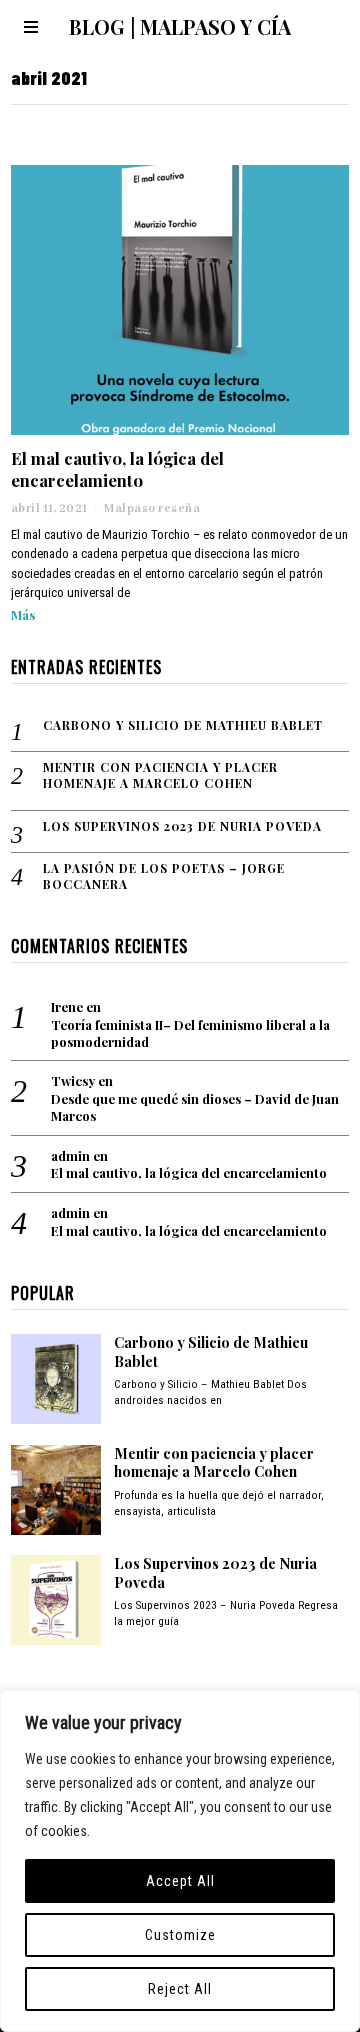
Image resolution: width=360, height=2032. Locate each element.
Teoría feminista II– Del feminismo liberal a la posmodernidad (190, 1033)
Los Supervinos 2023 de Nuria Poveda (182, 826)
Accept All (180, 1881)
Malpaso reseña (152, 508)
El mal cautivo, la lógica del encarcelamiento (117, 469)
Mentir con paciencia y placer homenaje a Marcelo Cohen (160, 775)
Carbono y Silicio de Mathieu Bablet (183, 725)
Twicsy (73, 1080)
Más (23, 614)
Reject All (180, 1989)
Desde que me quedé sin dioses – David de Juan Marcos (195, 1107)
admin (70, 1155)
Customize (180, 1935)
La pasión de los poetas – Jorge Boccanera (164, 876)
